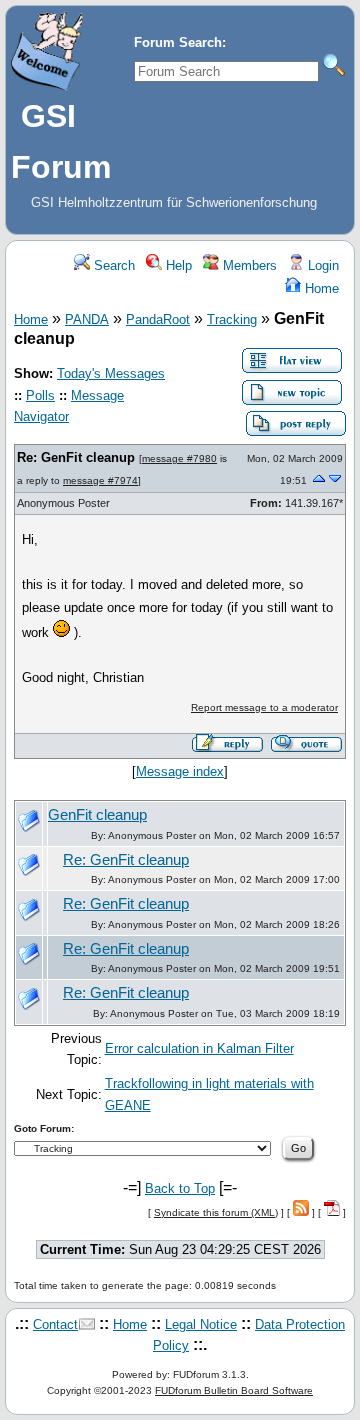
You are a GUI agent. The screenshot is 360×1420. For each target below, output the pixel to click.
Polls (40, 395)
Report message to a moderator (264, 707)
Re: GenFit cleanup (76, 457)
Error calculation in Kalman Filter (199, 1048)
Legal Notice (201, 1324)
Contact (55, 1324)
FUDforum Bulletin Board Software (234, 1390)
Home (320, 288)
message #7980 (179, 458)
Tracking (232, 319)
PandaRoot (158, 319)
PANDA (87, 319)
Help (177, 265)
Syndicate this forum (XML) (216, 1212)
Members (248, 265)
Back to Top (180, 1188)
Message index (180, 771)
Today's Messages (111, 373)
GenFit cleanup (97, 815)
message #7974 (100, 480)
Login (321, 265)
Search (112, 265)
